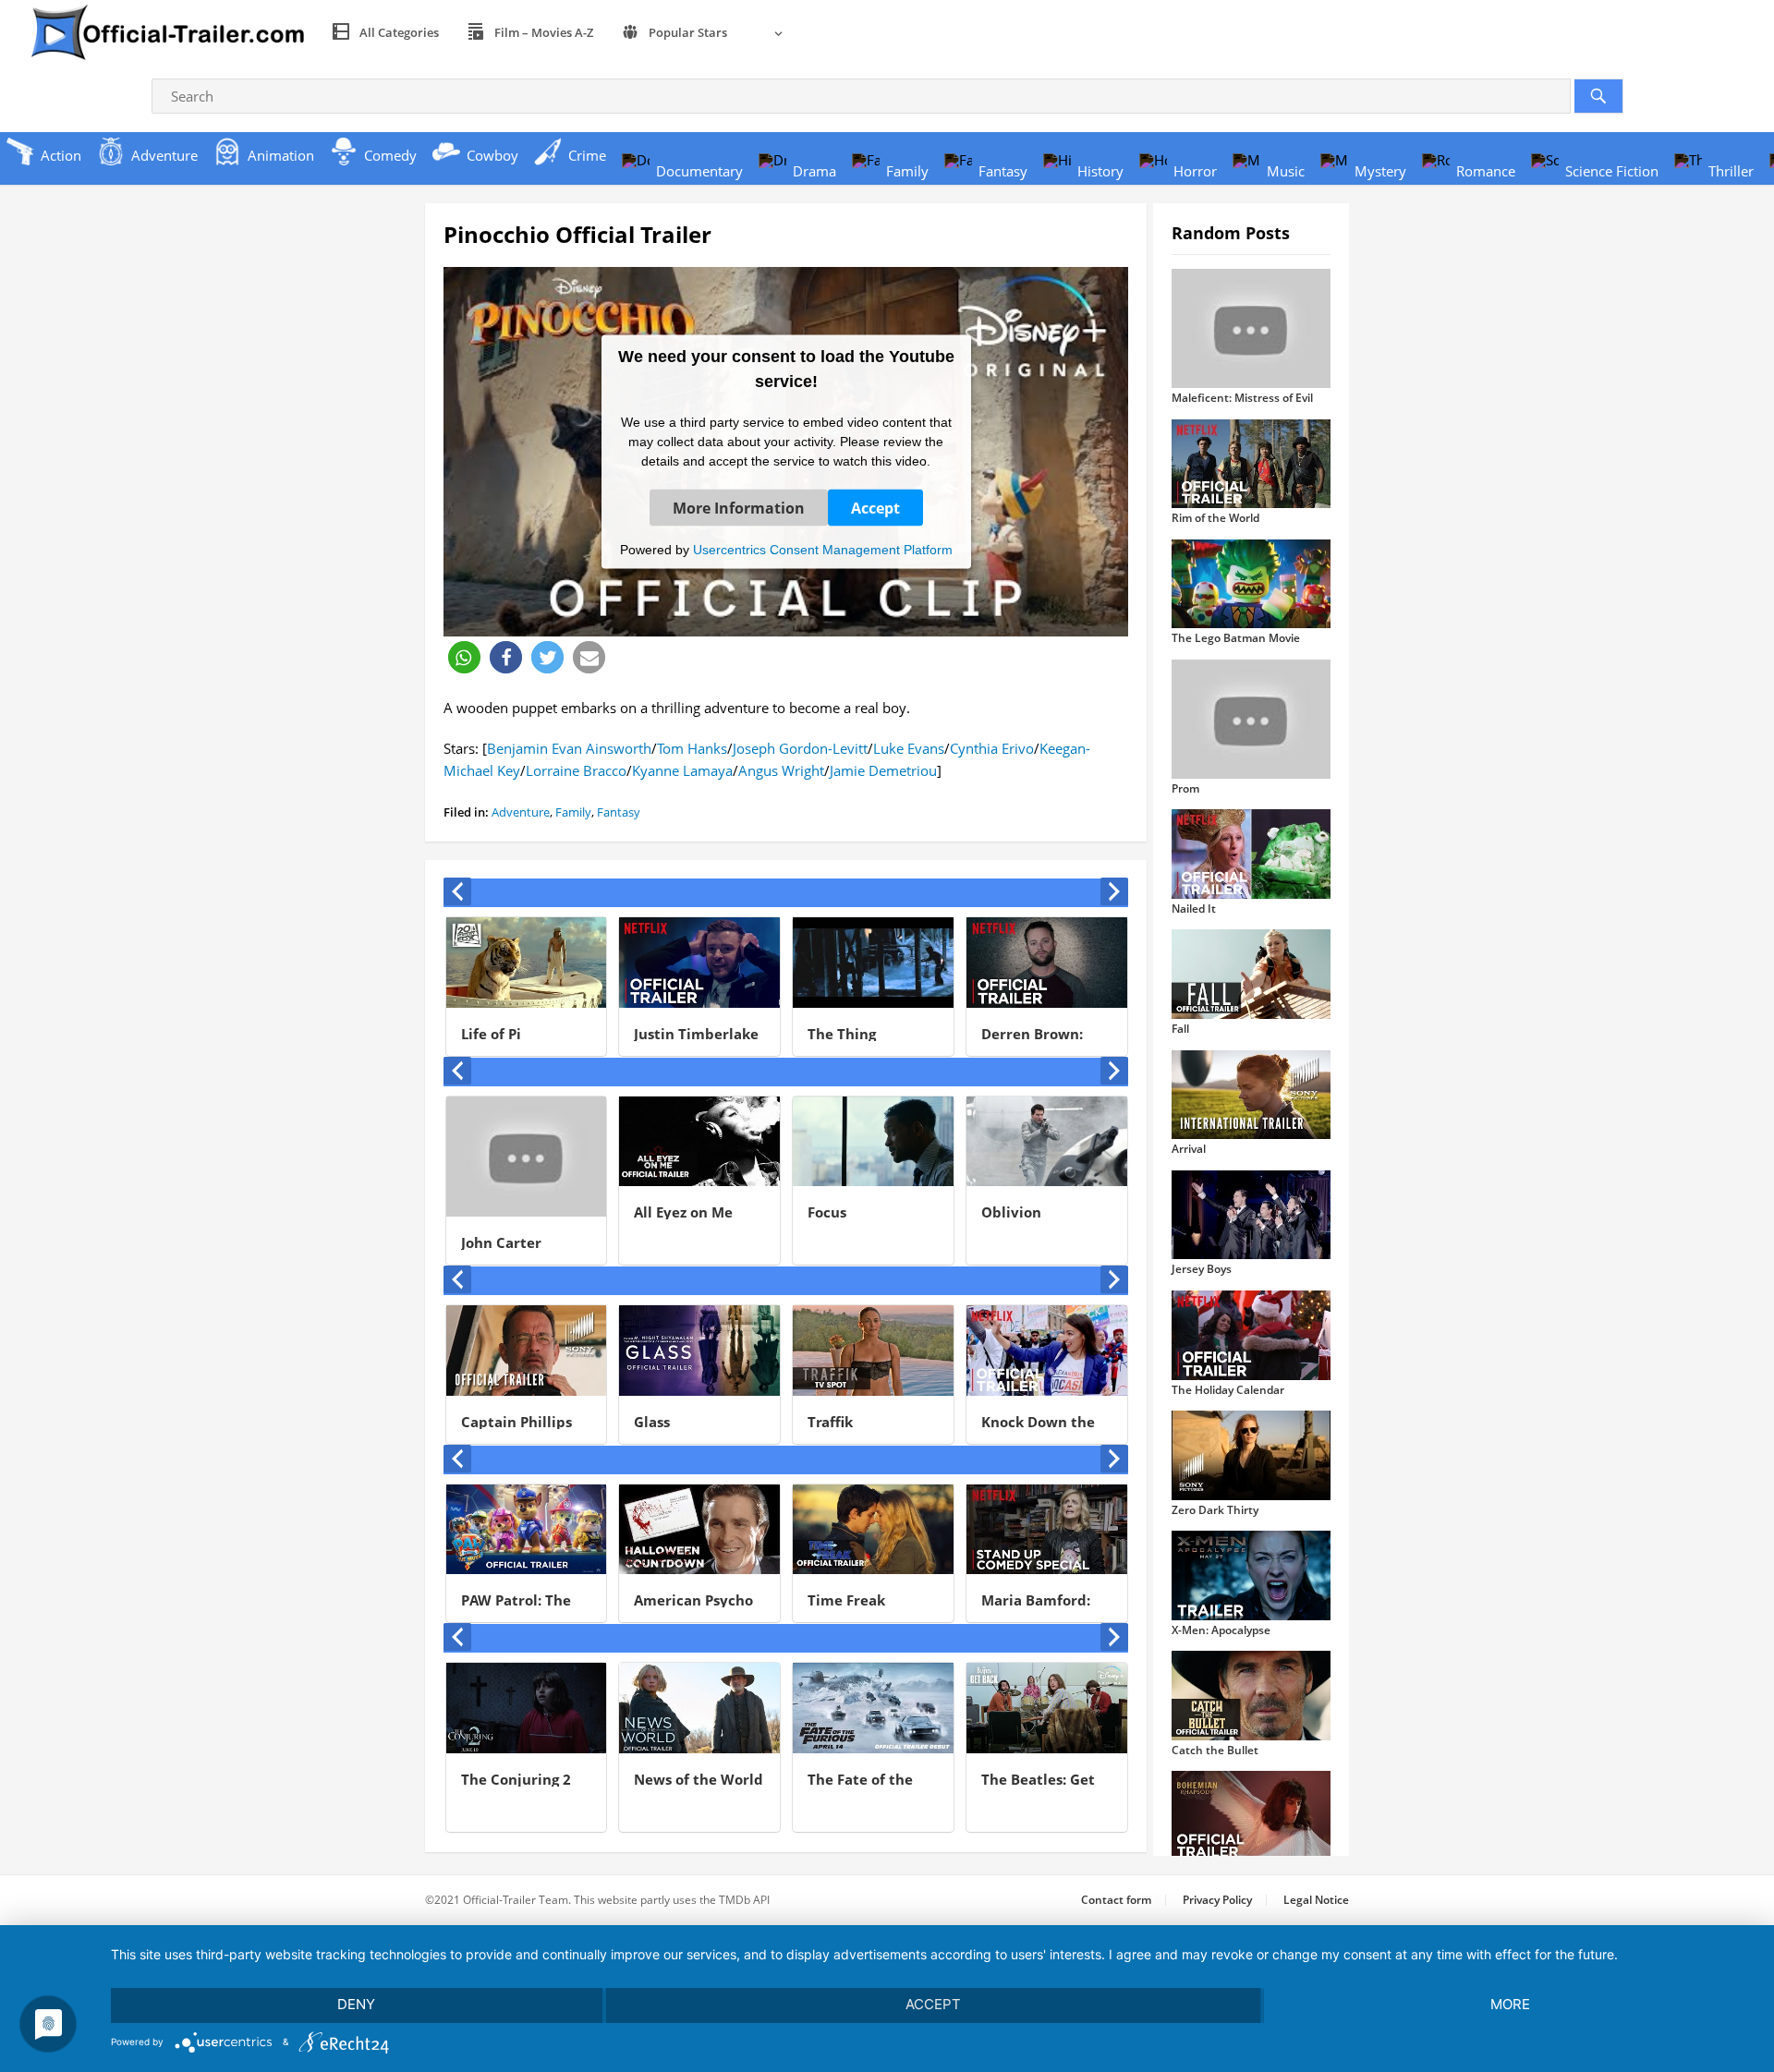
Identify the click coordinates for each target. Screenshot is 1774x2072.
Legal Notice (1316, 1900)
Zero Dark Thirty (1215, 1510)
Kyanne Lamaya (682, 770)
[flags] (768, 32)
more (1510, 2004)
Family (573, 812)
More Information (739, 507)
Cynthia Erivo (992, 748)
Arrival (1189, 1149)
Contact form (1116, 1900)
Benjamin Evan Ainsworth (569, 748)
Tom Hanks (692, 748)
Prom (1185, 788)
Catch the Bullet (1215, 1750)
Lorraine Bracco (576, 770)
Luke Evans (909, 748)
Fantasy (619, 812)
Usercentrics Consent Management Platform (823, 549)
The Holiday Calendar (1228, 1390)
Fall (1180, 1029)
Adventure (521, 812)
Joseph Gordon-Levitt (800, 748)
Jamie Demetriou (883, 770)
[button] (464, 657)
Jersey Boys (1202, 1269)
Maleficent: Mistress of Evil (1242, 398)
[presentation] (457, 891)
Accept (875, 507)
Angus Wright (781, 770)
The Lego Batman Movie (1236, 638)
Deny (356, 2004)
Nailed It (1194, 909)
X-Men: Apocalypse (1221, 1630)
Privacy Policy (1217, 1900)
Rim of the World (1215, 518)
